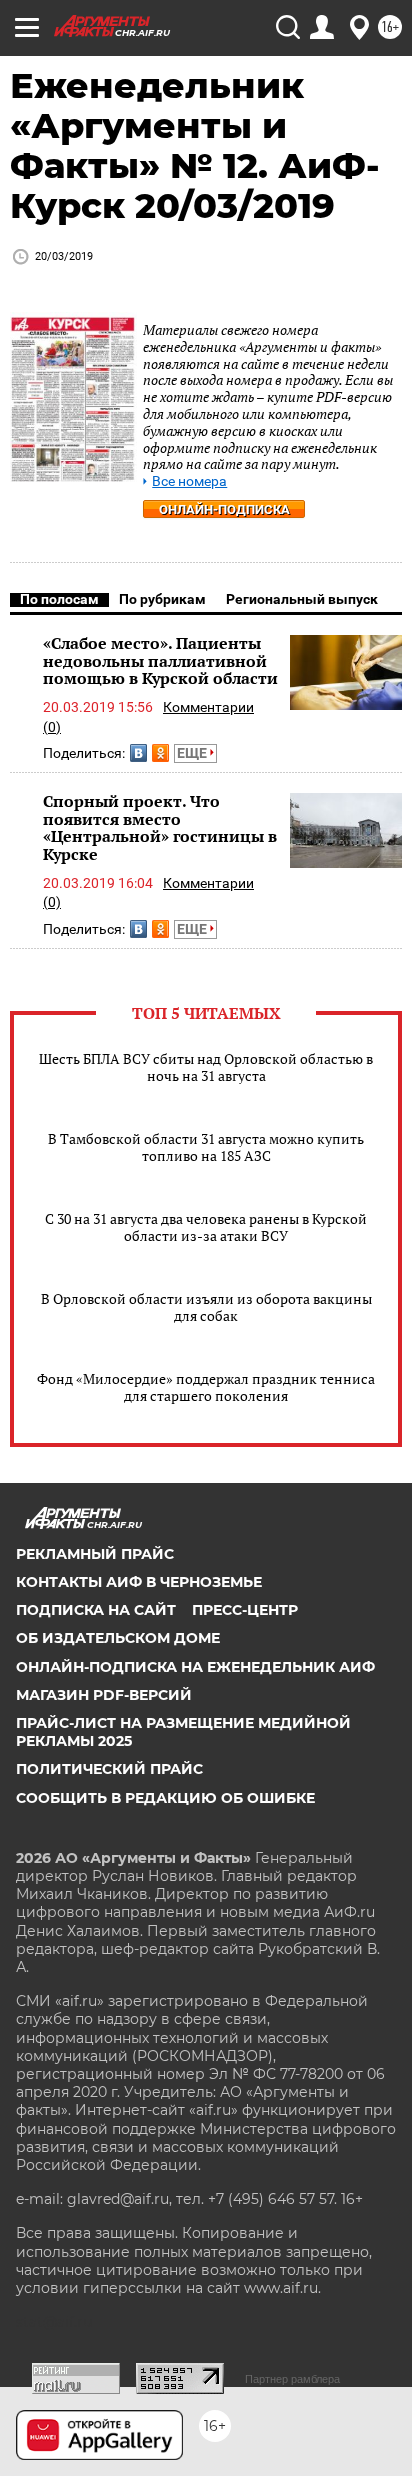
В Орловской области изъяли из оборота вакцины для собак (206, 1307)
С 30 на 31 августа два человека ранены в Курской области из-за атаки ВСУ (206, 1227)
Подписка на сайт (96, 1610)
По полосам (59, 599)
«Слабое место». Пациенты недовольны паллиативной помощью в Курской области (160, 660)
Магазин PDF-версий (104, 1695)
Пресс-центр (245, 1610)
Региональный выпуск (302, 599)
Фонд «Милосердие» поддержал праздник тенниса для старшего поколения (206, 1387)
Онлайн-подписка (224, 509)
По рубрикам (162, 599)
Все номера (189, 481)
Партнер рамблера (292, 2379)
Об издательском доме (118, 1638)
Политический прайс (109, 1769)
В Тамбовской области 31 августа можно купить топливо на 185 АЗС (206, 1147)
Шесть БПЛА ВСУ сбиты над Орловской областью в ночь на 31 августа (206, 1067)
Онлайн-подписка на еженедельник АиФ (195, 1667)
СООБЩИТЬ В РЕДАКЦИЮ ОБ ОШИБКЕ (165, 1798)
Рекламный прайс (95, 1554)
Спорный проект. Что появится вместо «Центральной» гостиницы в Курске (160, 827)
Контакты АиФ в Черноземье (139, 1582)
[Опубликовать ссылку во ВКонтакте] (138, 753)
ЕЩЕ (193, 753)
